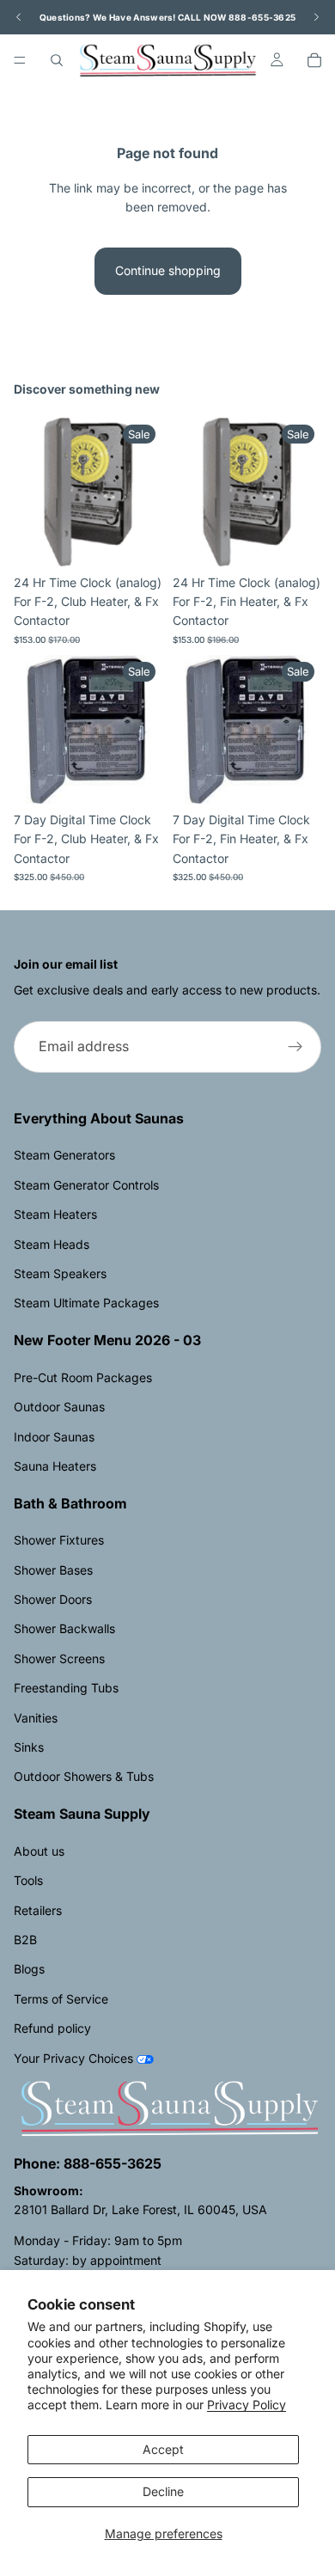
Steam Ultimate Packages (86, 1303)
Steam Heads (52, 1244)
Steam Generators (64, 1155)
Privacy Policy (247, 2405)
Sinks (29, 1747)
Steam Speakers (60, 1273)
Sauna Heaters (55, 1466)
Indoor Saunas (54, 1437)
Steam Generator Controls (86, 1185)
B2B (25, 1940)
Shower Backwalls (64, 1628)
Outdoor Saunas (59, 1407)
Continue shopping (168, 270)
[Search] (57, 60)
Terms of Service (61, 1999)
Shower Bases (53, 1570)
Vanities (36, 1718)
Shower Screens (59, 1658)
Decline (163, 2491)
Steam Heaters (55, 1214)
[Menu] (20, 60)
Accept (163, 2449)
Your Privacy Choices (73, 2058)
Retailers (38, 1910)
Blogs (29, 1969)
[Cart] (314, 60)
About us (39, 1851)
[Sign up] (295, 1047)
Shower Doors (53, 1599)
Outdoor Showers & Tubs (84, 1776)
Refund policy (52, 2028)
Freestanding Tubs (66, 1688)
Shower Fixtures (59, 1540)
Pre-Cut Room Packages (83, 1377)
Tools (28, 1880)
